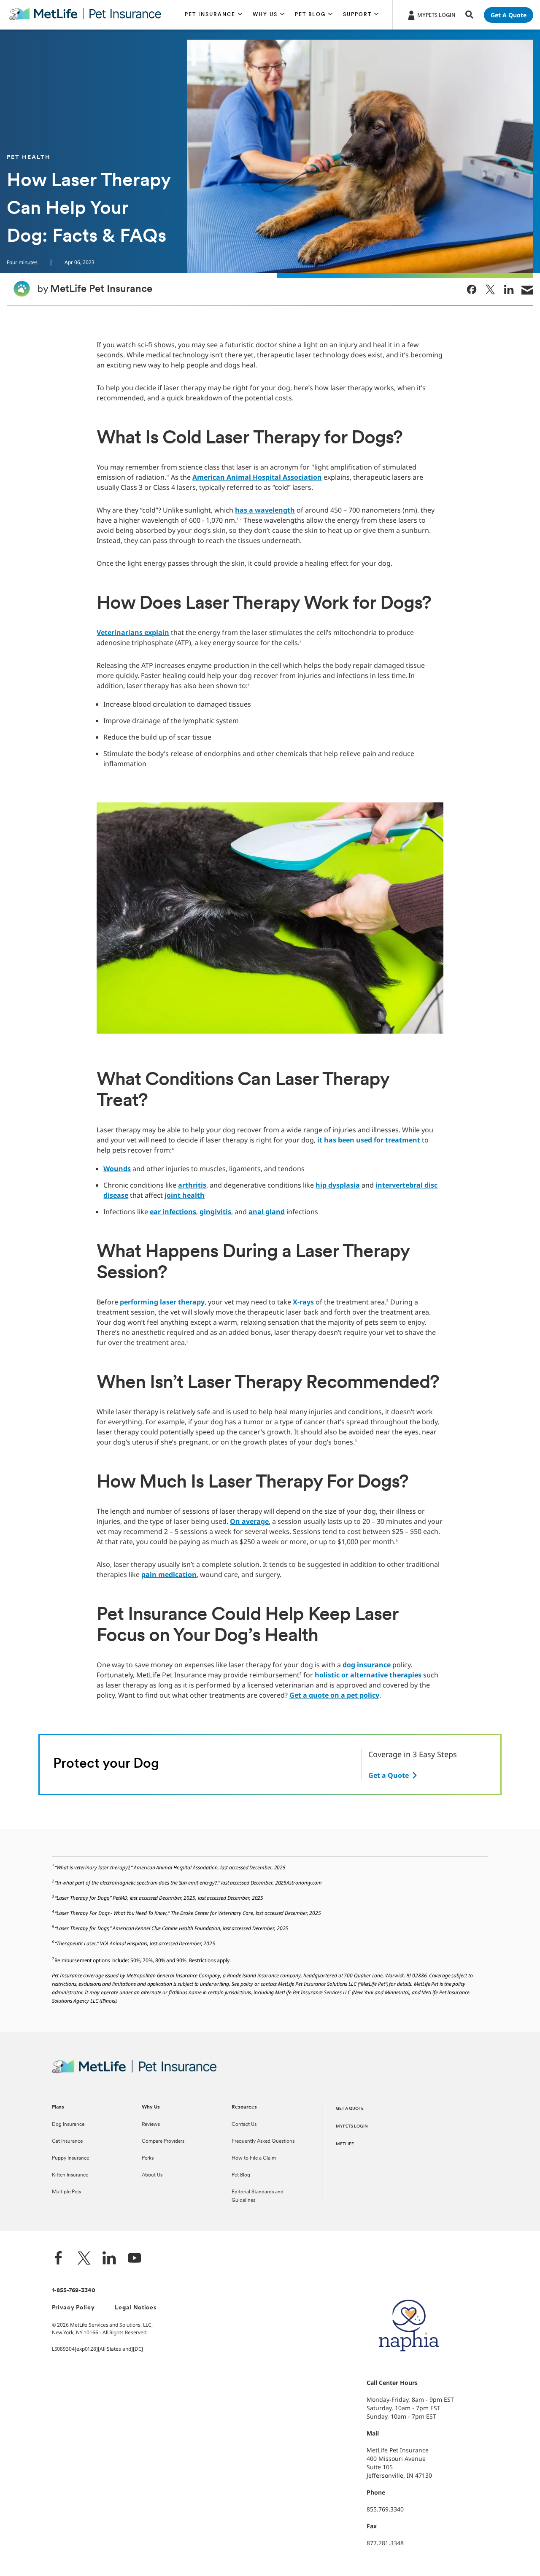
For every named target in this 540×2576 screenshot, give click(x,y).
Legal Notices (136, 2308)
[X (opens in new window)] (84, 2259)
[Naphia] (409, 2366)
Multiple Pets (66, 2192)
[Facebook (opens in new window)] (59, 2259)
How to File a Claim (254, 2158)
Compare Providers (163, 2141)
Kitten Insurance (70, 2175)
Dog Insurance (68, 2125)
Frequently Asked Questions (263, 2141)
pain (150, 1574)
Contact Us (244, 2125)
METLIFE (345, 2144)
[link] (472, 289)
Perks (148, 2158)
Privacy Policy (73, 2308)
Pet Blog (241, 2175)
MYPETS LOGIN (352, 2126)
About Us (152, 2175)
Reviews (151, 2125)
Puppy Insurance (70, 2158)
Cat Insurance (67, 2141)
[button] (214, 15)
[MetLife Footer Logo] (134, 2072)
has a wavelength (265, 510)
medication (177, 1574)
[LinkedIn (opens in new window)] (109, 2259)
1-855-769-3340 (74, 2291)
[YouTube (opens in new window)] (135, 2259)
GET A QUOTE (350, 2109)
